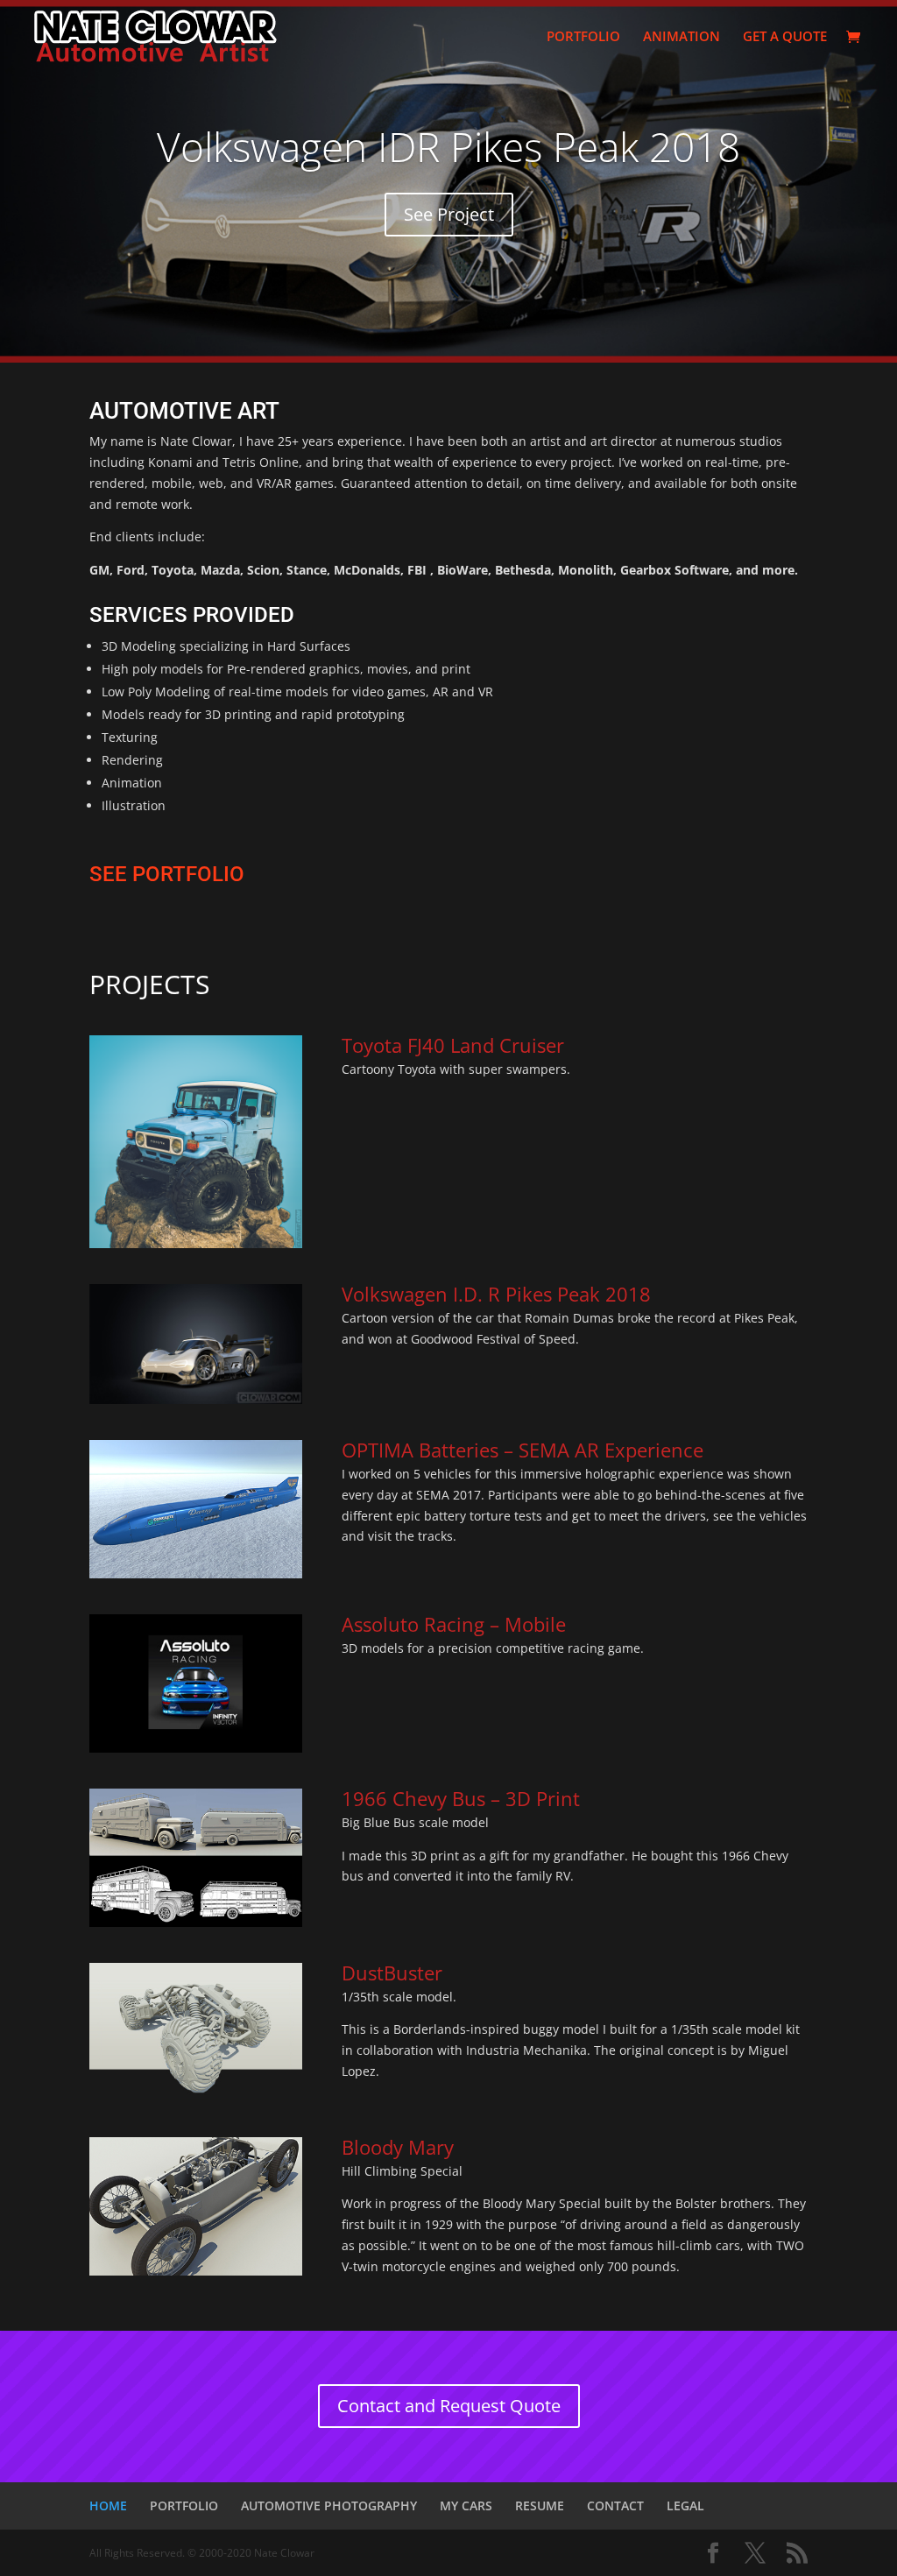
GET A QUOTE (785, 37)
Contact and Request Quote (449, 2406)
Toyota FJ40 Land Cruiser (453, 1045)
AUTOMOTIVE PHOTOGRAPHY (329, 2505)
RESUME (540, 2505)
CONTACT (615, 2505)
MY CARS (466, 2505)
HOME (108, 2505)
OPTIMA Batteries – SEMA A (464, 1450)
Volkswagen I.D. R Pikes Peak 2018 (496, 1294)
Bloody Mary (398, 2147)
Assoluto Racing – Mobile (456, 1624)
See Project (449, 214)
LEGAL (685, 2505)
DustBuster (392, 1973)
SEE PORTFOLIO (167, 874)
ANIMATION (682, 37)
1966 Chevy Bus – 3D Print (461, 1798)
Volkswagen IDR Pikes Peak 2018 (448, 146)
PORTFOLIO (583, 37)
